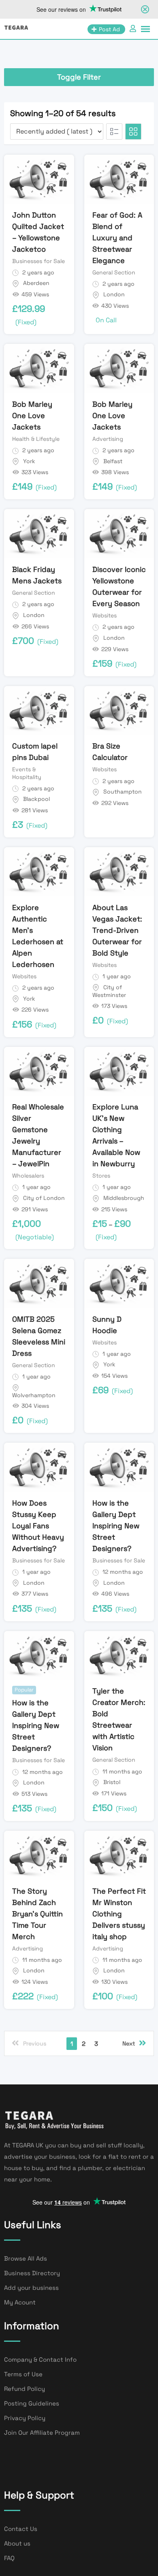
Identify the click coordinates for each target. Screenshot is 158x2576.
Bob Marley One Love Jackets (32, 415)
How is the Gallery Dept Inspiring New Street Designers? (116, 1526)
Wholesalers (28, 1176)
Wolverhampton (34, 1395)
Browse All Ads (26, 2258)
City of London (44, 1198)
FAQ (9, 2558)
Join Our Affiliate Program (42, 2433)
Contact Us (21, 2529)
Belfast (113, 461)
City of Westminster (109, 991)
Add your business (31, 2288)
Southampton (123, 792)
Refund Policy (25, 2389)
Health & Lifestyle (36, 439)
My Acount (20, 2302)
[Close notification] (145, 9)
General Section (114, 272)
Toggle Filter (79, 77)
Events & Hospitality (27, 773)
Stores (101, 1176)
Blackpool (36, 799)
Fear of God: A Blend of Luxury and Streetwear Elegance (117, 238)
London (114, 294)
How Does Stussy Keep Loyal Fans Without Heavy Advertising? (38, 1526)
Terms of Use (23, 2374)
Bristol (112, 1782)
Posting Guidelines (32, 2403)
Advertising (108, 439)
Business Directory (32, 2273)
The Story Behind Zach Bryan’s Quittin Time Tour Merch (37, 1914)
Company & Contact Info (40, 2359)
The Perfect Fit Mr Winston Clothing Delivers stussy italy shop (119, 1914)
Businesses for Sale (38, 261)
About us (17, 2543)
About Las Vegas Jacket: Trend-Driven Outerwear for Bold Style (117, 930)
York (29, 461)
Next (129, 2043)
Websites (105, 615)
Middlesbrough (124, 1198)
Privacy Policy (25, 2418)
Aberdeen (36, 283)
